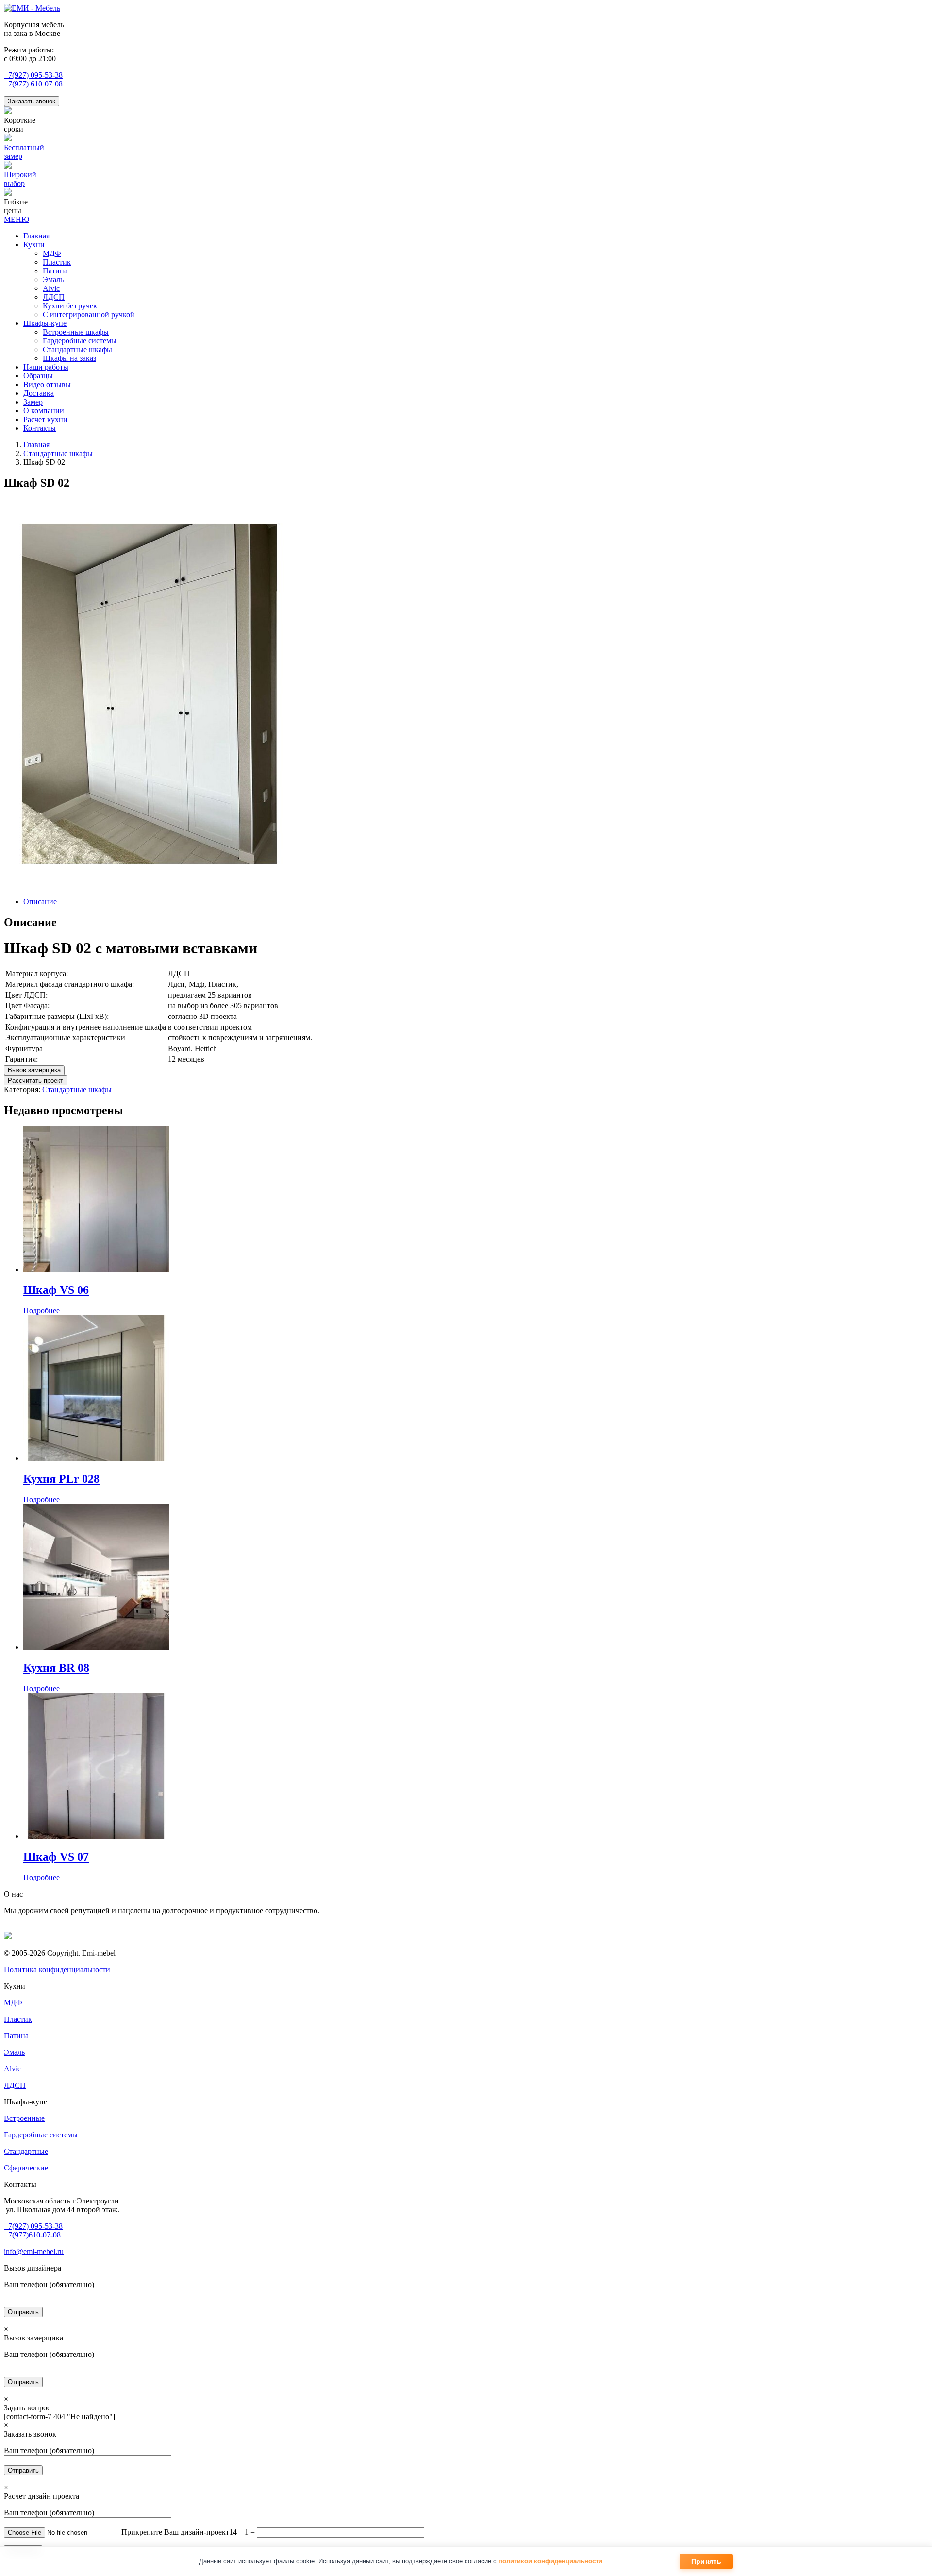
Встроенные (24, 2118)
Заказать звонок (32, 101)
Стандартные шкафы (58, 453)
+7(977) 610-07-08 (33, 84)
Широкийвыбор (20, 179)
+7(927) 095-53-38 (33, 75)
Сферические (26, 2168)
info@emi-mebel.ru (34, 2251)
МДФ (13, 2003)
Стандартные (26, 2151)
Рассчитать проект (35, 1080)
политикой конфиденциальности (550, 2561)
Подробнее (42, 1311)
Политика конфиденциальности (57, 1970)
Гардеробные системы (41, 2135)
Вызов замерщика (34, 1070)
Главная (36, 445)
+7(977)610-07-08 (32, 2235)
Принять (706, 2561)
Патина (16, 2036)
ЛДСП (15, 2085)
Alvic (12, 2069)
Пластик (18, 2019)
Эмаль (14, 2052)
